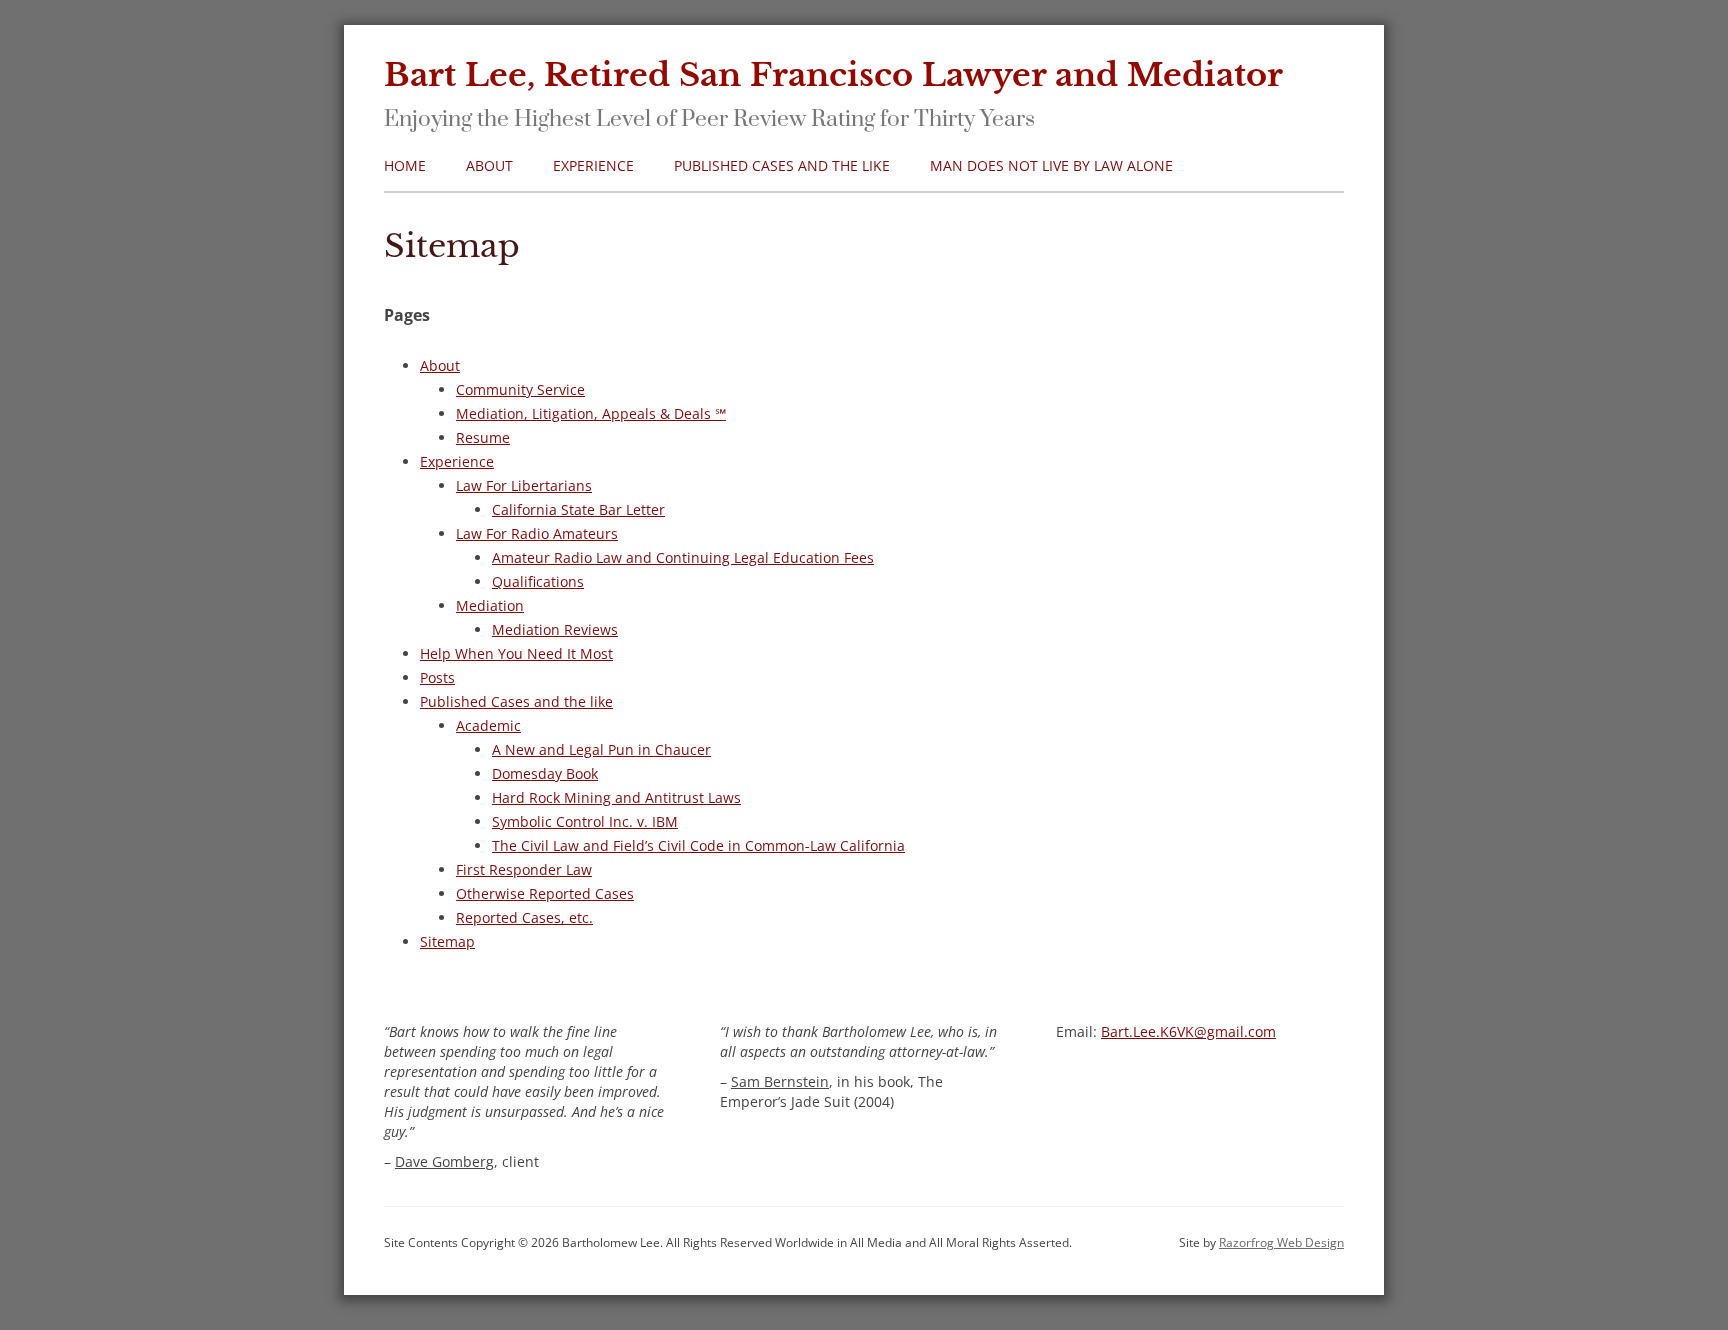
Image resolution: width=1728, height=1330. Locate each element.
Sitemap (447, 941)
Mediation (490, 605)
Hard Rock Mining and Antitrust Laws (616, 797)
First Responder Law (524, 869)
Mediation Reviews (555, 629)
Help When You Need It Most (516, 653)
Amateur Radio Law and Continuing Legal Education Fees (683, 557)
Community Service (520, 389)
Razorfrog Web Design (1281, 1242)
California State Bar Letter (578, 509)
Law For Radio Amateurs (537, 533)
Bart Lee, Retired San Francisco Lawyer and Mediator (833, 75)
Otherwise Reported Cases (545, 893)
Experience (593, 165)
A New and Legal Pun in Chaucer (601, 749)
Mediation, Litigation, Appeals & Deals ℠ (591, 413)
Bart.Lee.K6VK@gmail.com (1188, 1031)
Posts (437, 677)
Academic (488, 725)
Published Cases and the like (782, 165)
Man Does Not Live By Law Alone (1051, 165)
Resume (483, 437)
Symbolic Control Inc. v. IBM (585, 821)
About (489, 165)
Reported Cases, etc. (524, 917)
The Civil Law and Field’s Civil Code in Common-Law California (698, 845)
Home (405, 165)
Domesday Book (545, 773)
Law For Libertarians (524, 485)
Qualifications (538, 581)
